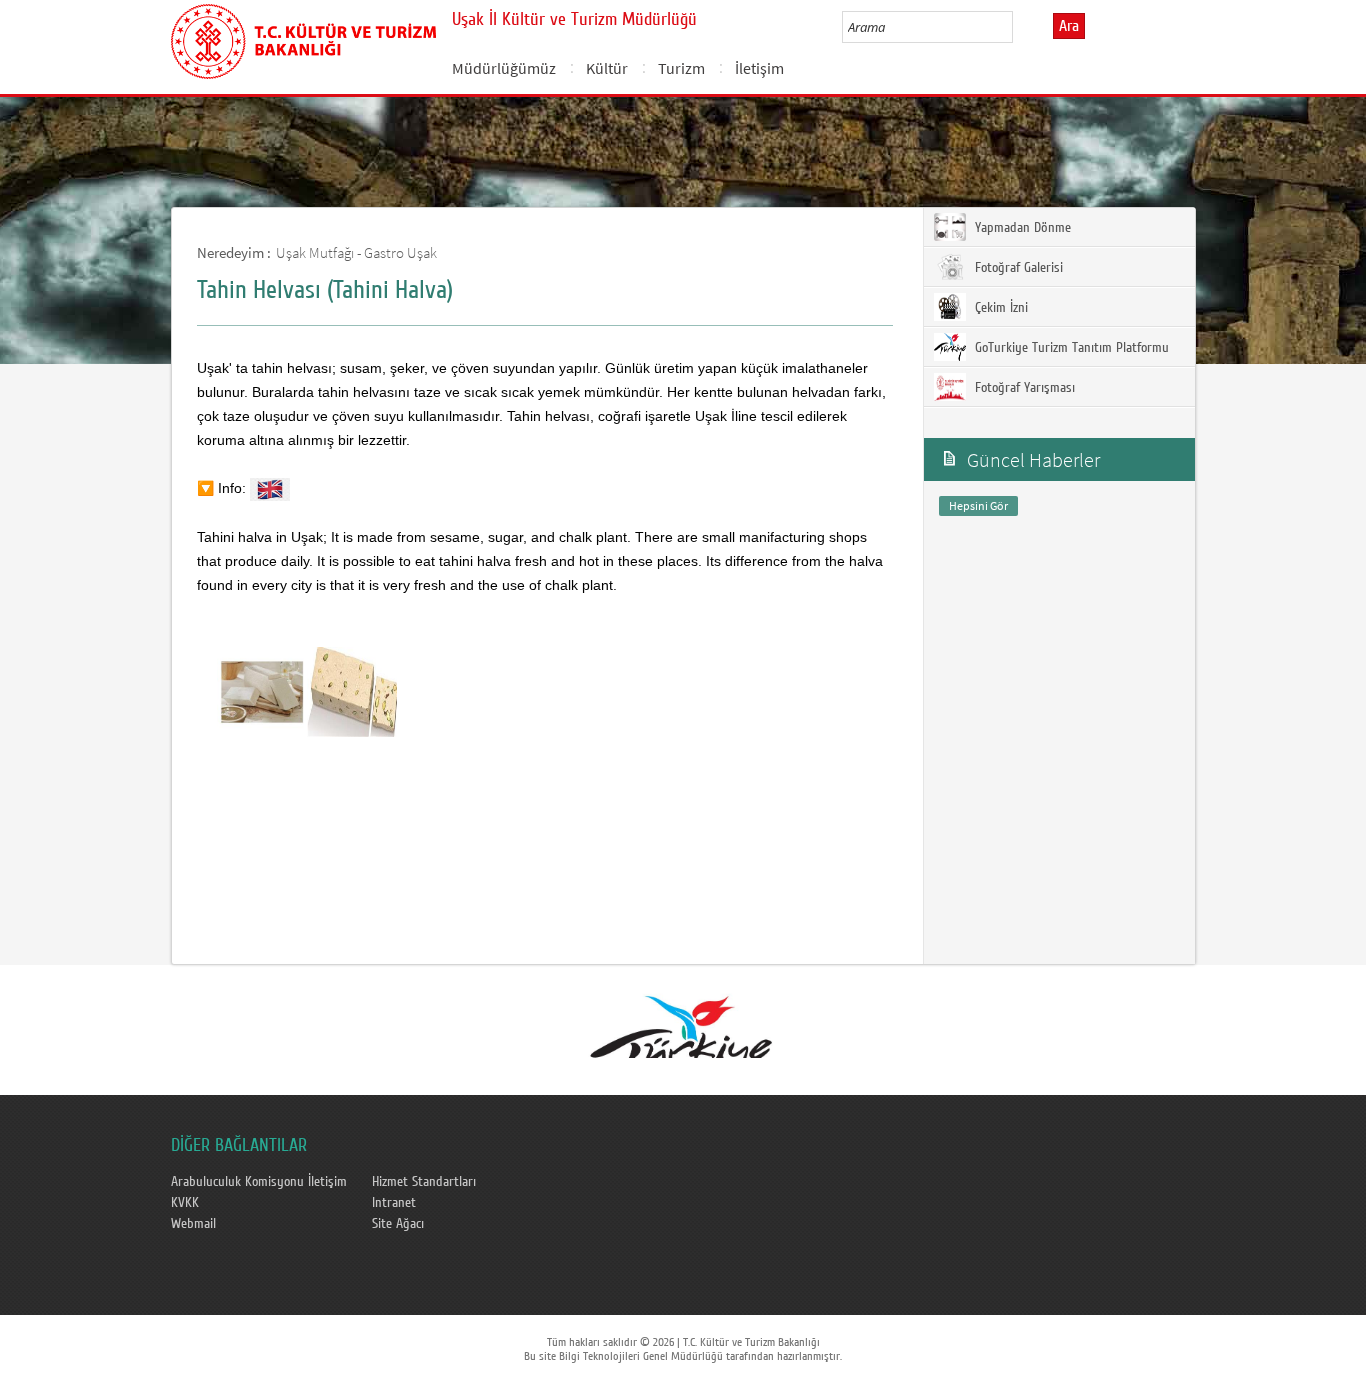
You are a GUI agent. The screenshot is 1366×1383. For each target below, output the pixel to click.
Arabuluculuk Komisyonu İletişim (259, 1182)
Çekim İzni (999, 308)
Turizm (681, 68)
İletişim (759, 68)
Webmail (193, 1224)
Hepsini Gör (978, 505)
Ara (1069, 26)
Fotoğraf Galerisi (1017, 268)
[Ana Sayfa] (303, 38)
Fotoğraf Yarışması (1023, 388)
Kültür (607, 68)
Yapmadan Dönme (1021, 228)
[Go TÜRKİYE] (682, 1023)
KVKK (185, 1203)
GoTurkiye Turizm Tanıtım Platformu (1070, 348)
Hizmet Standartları (424, 1182)
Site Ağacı (398, 1224)
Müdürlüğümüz (504, 68)
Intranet (394, 1203)
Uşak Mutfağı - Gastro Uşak (356, 252)
